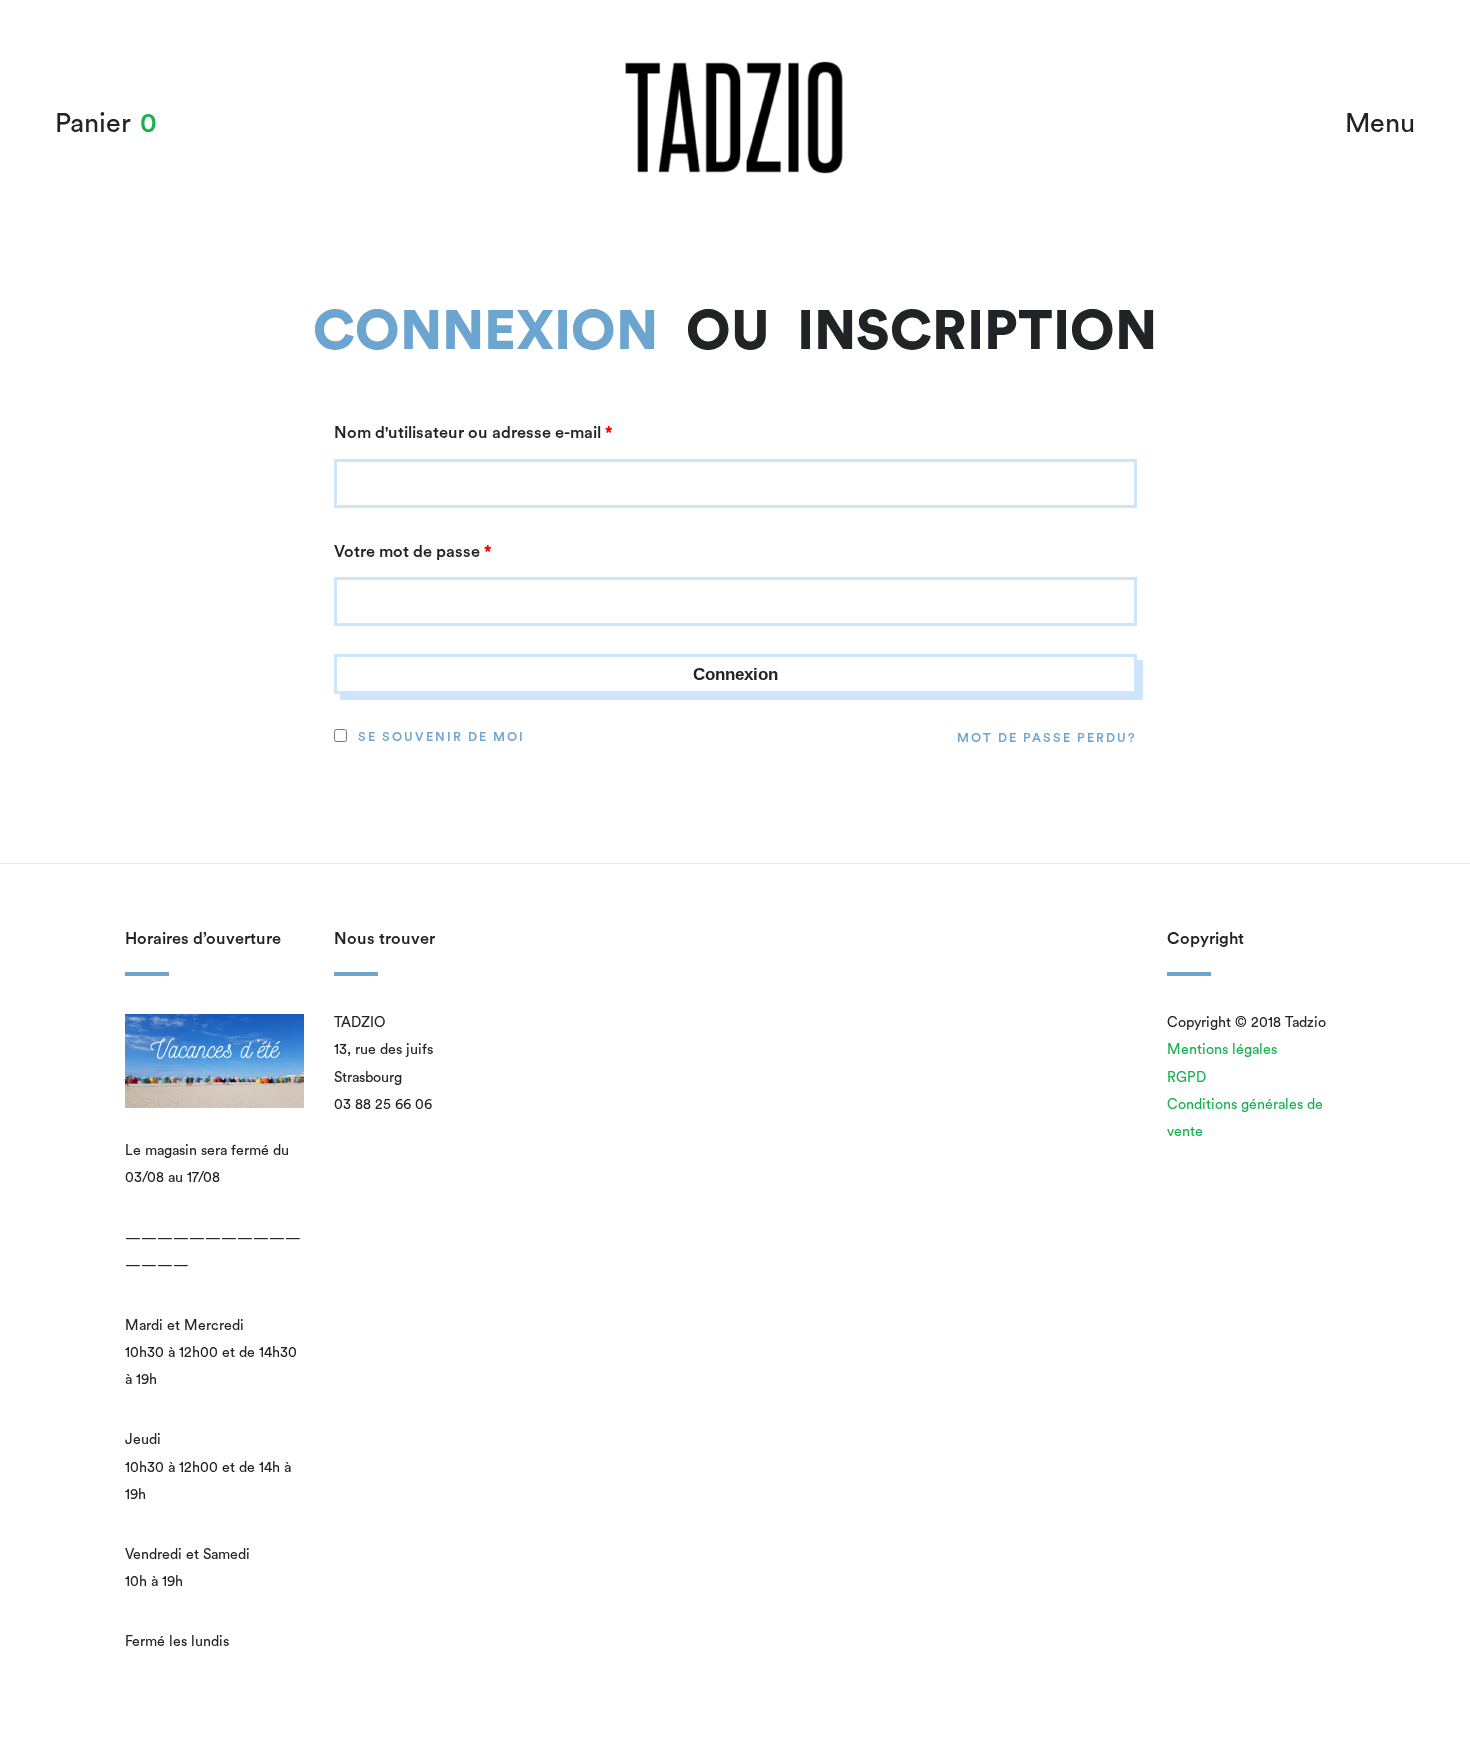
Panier (93, 123)
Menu (1380, 123)
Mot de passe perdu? (1047, 738)
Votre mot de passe (413, 552)
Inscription (977, 332)
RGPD (1186, 1077)
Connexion (485, 332)
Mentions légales (1222, 1049)
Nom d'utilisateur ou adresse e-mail (473, 433)
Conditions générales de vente (1245, 1118)
